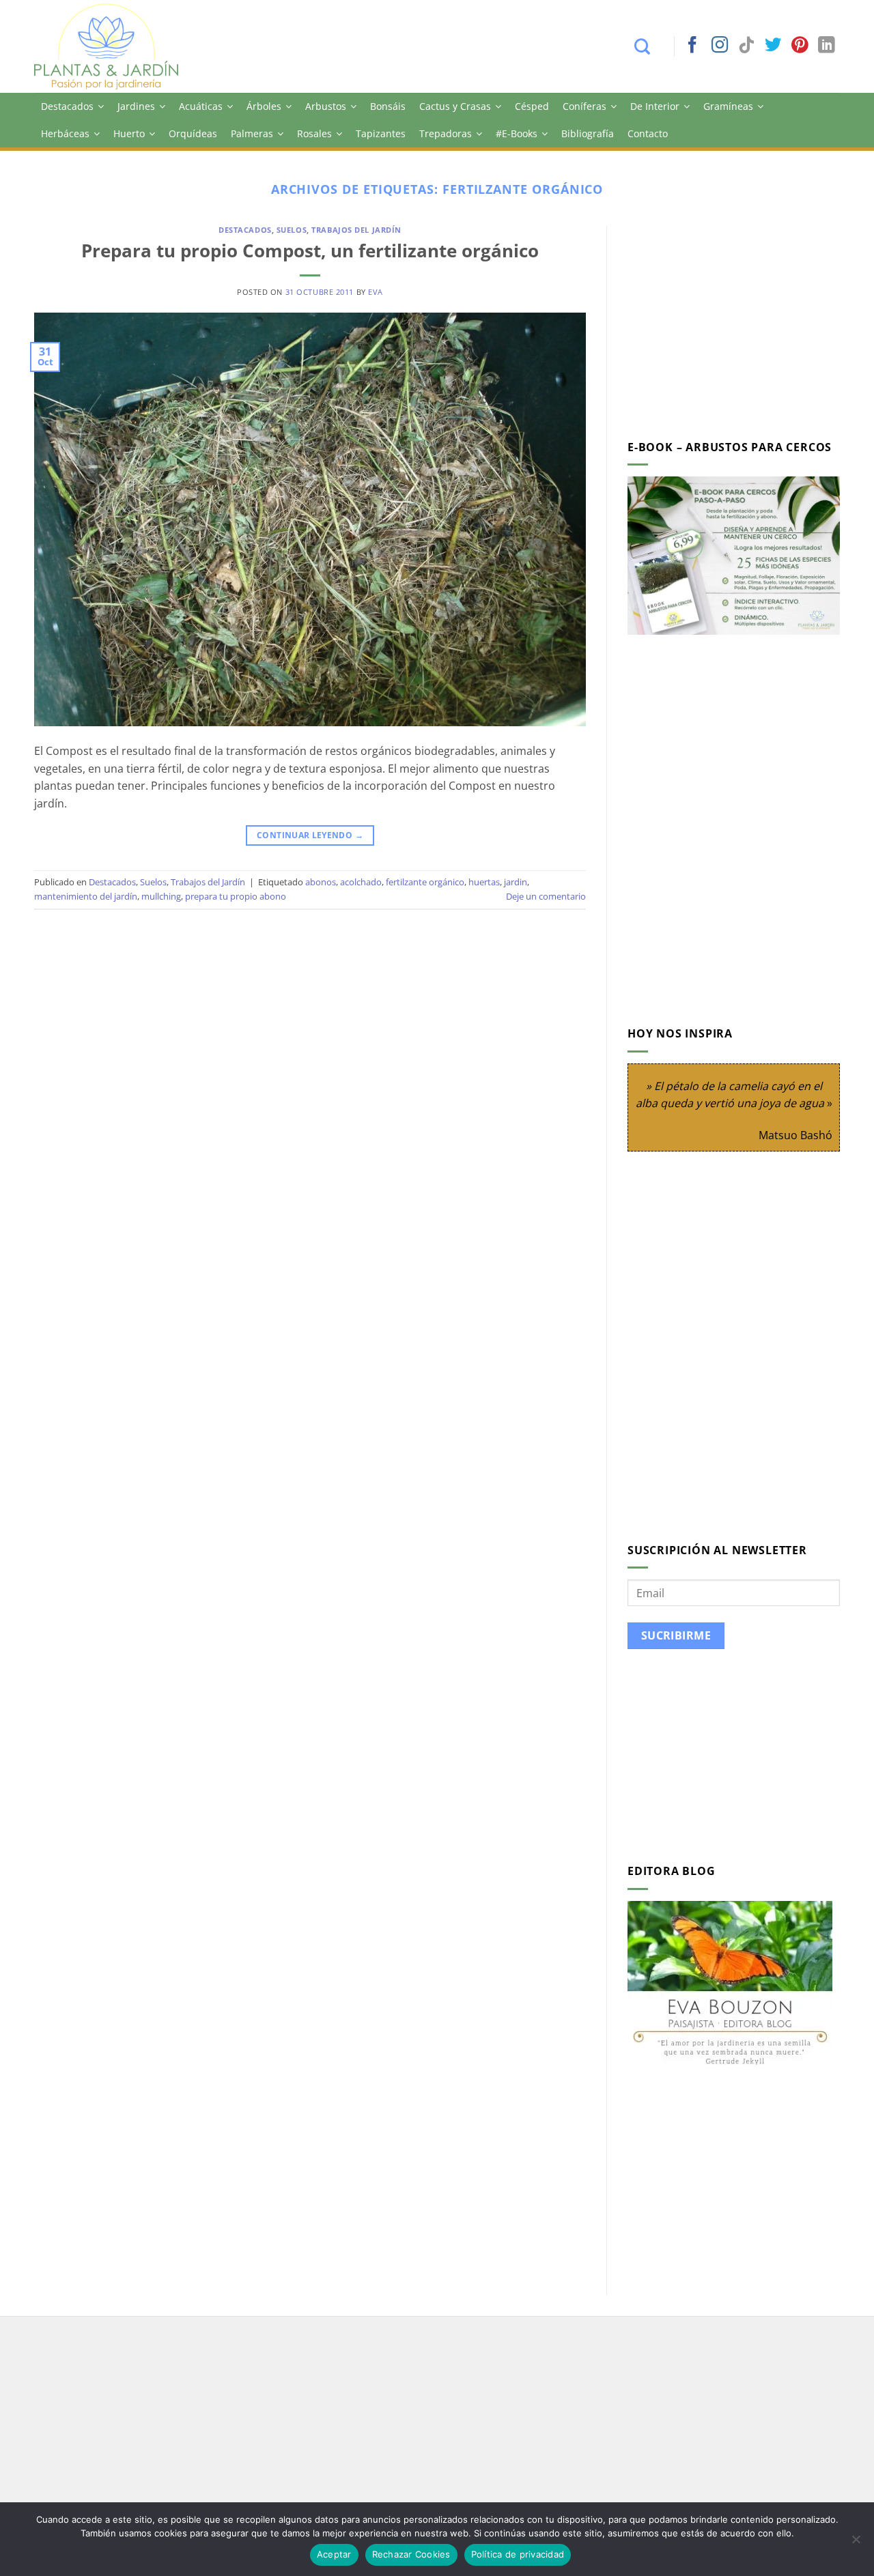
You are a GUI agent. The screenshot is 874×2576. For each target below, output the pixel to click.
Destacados (67, 106)
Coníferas (584, 106)
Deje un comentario (546, 896)
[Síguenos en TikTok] (746, 46)
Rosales (314, 133)
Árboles (264, 106)
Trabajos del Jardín (356, 230)
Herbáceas (65, 133)
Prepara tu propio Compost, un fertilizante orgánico (310, 251)
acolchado (361, 882)
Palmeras (252, 133)
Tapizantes (381, 133)
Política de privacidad (518, 2554)
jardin (516, 882)
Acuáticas (201, 106)
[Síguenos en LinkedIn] (826, 46)
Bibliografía (588, 133)
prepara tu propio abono (236, 896)
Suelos (292, 230)
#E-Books (517, 133)
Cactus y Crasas (455, 106)
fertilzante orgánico (425, 882)
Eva (376, 292)
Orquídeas (193, 133)
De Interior (655, 106)
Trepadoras (446, 133)
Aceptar (334, 2554)
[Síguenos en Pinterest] (800, 46)
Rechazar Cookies (411, 2554)
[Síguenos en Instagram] (720, 46)
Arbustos (326, 106)
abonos (321, 882)
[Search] (649, 46)
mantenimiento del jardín (86, 896)
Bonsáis (388, 106)
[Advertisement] (742, 321)
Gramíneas (728, 106)
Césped (532, 106)
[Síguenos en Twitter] (773, 46)
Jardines (136, 106)
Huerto (129, 133)
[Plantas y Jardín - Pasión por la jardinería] (115, 46)
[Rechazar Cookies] (856, 2543)
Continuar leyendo (310, 835)
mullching (161, 896)
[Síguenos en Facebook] (692, 46)
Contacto (648, 133)
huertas (484, 882)
